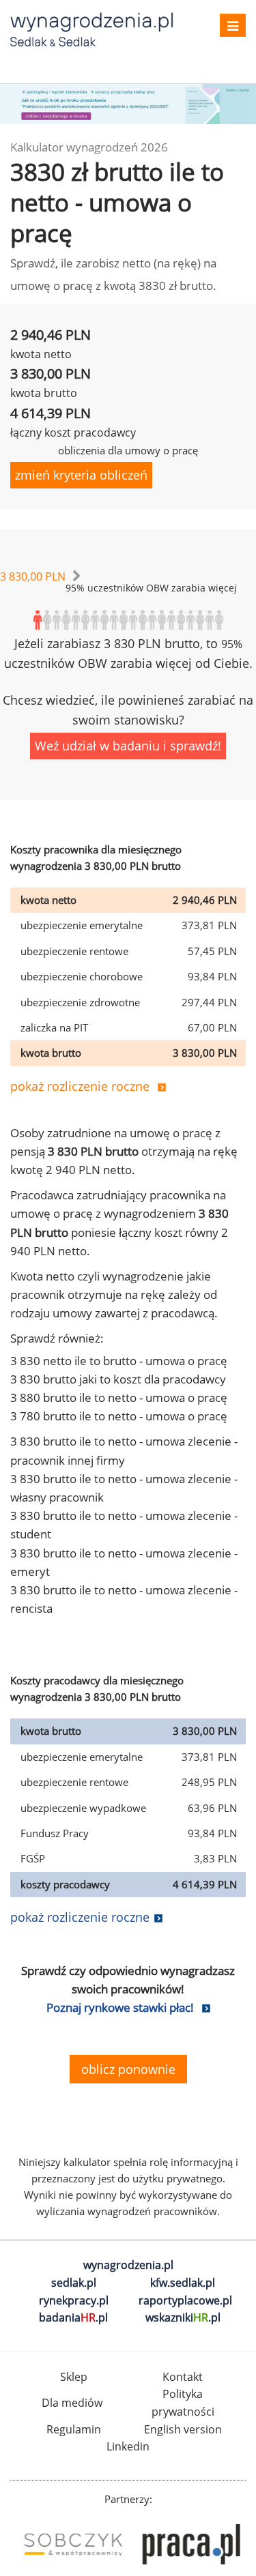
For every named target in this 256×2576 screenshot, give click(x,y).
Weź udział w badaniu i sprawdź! (128, 746)
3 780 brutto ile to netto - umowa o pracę (119, 1416)
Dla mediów (72, 2403)
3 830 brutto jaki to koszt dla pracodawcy (118, 1379)
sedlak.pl (74, 2283)
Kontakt (183, 2377)
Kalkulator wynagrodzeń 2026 (89, 147)
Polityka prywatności (183, 2403)
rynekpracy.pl (74, 2300)
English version (183, 2429)
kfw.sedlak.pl (183, 2283)
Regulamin (74, 2429)
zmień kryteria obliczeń (81, 475)
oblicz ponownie (128, 2069)
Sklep (74, 2377)
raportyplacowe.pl (185, 2300)
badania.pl (73, 2317)
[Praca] (187, 2544)
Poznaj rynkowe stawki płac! (120, 2007)
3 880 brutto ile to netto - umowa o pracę (119, 1397)
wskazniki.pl (183, 2317)
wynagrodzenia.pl (128, 2265)
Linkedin (128, 2446)
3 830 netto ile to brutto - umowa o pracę (119, 1361)
